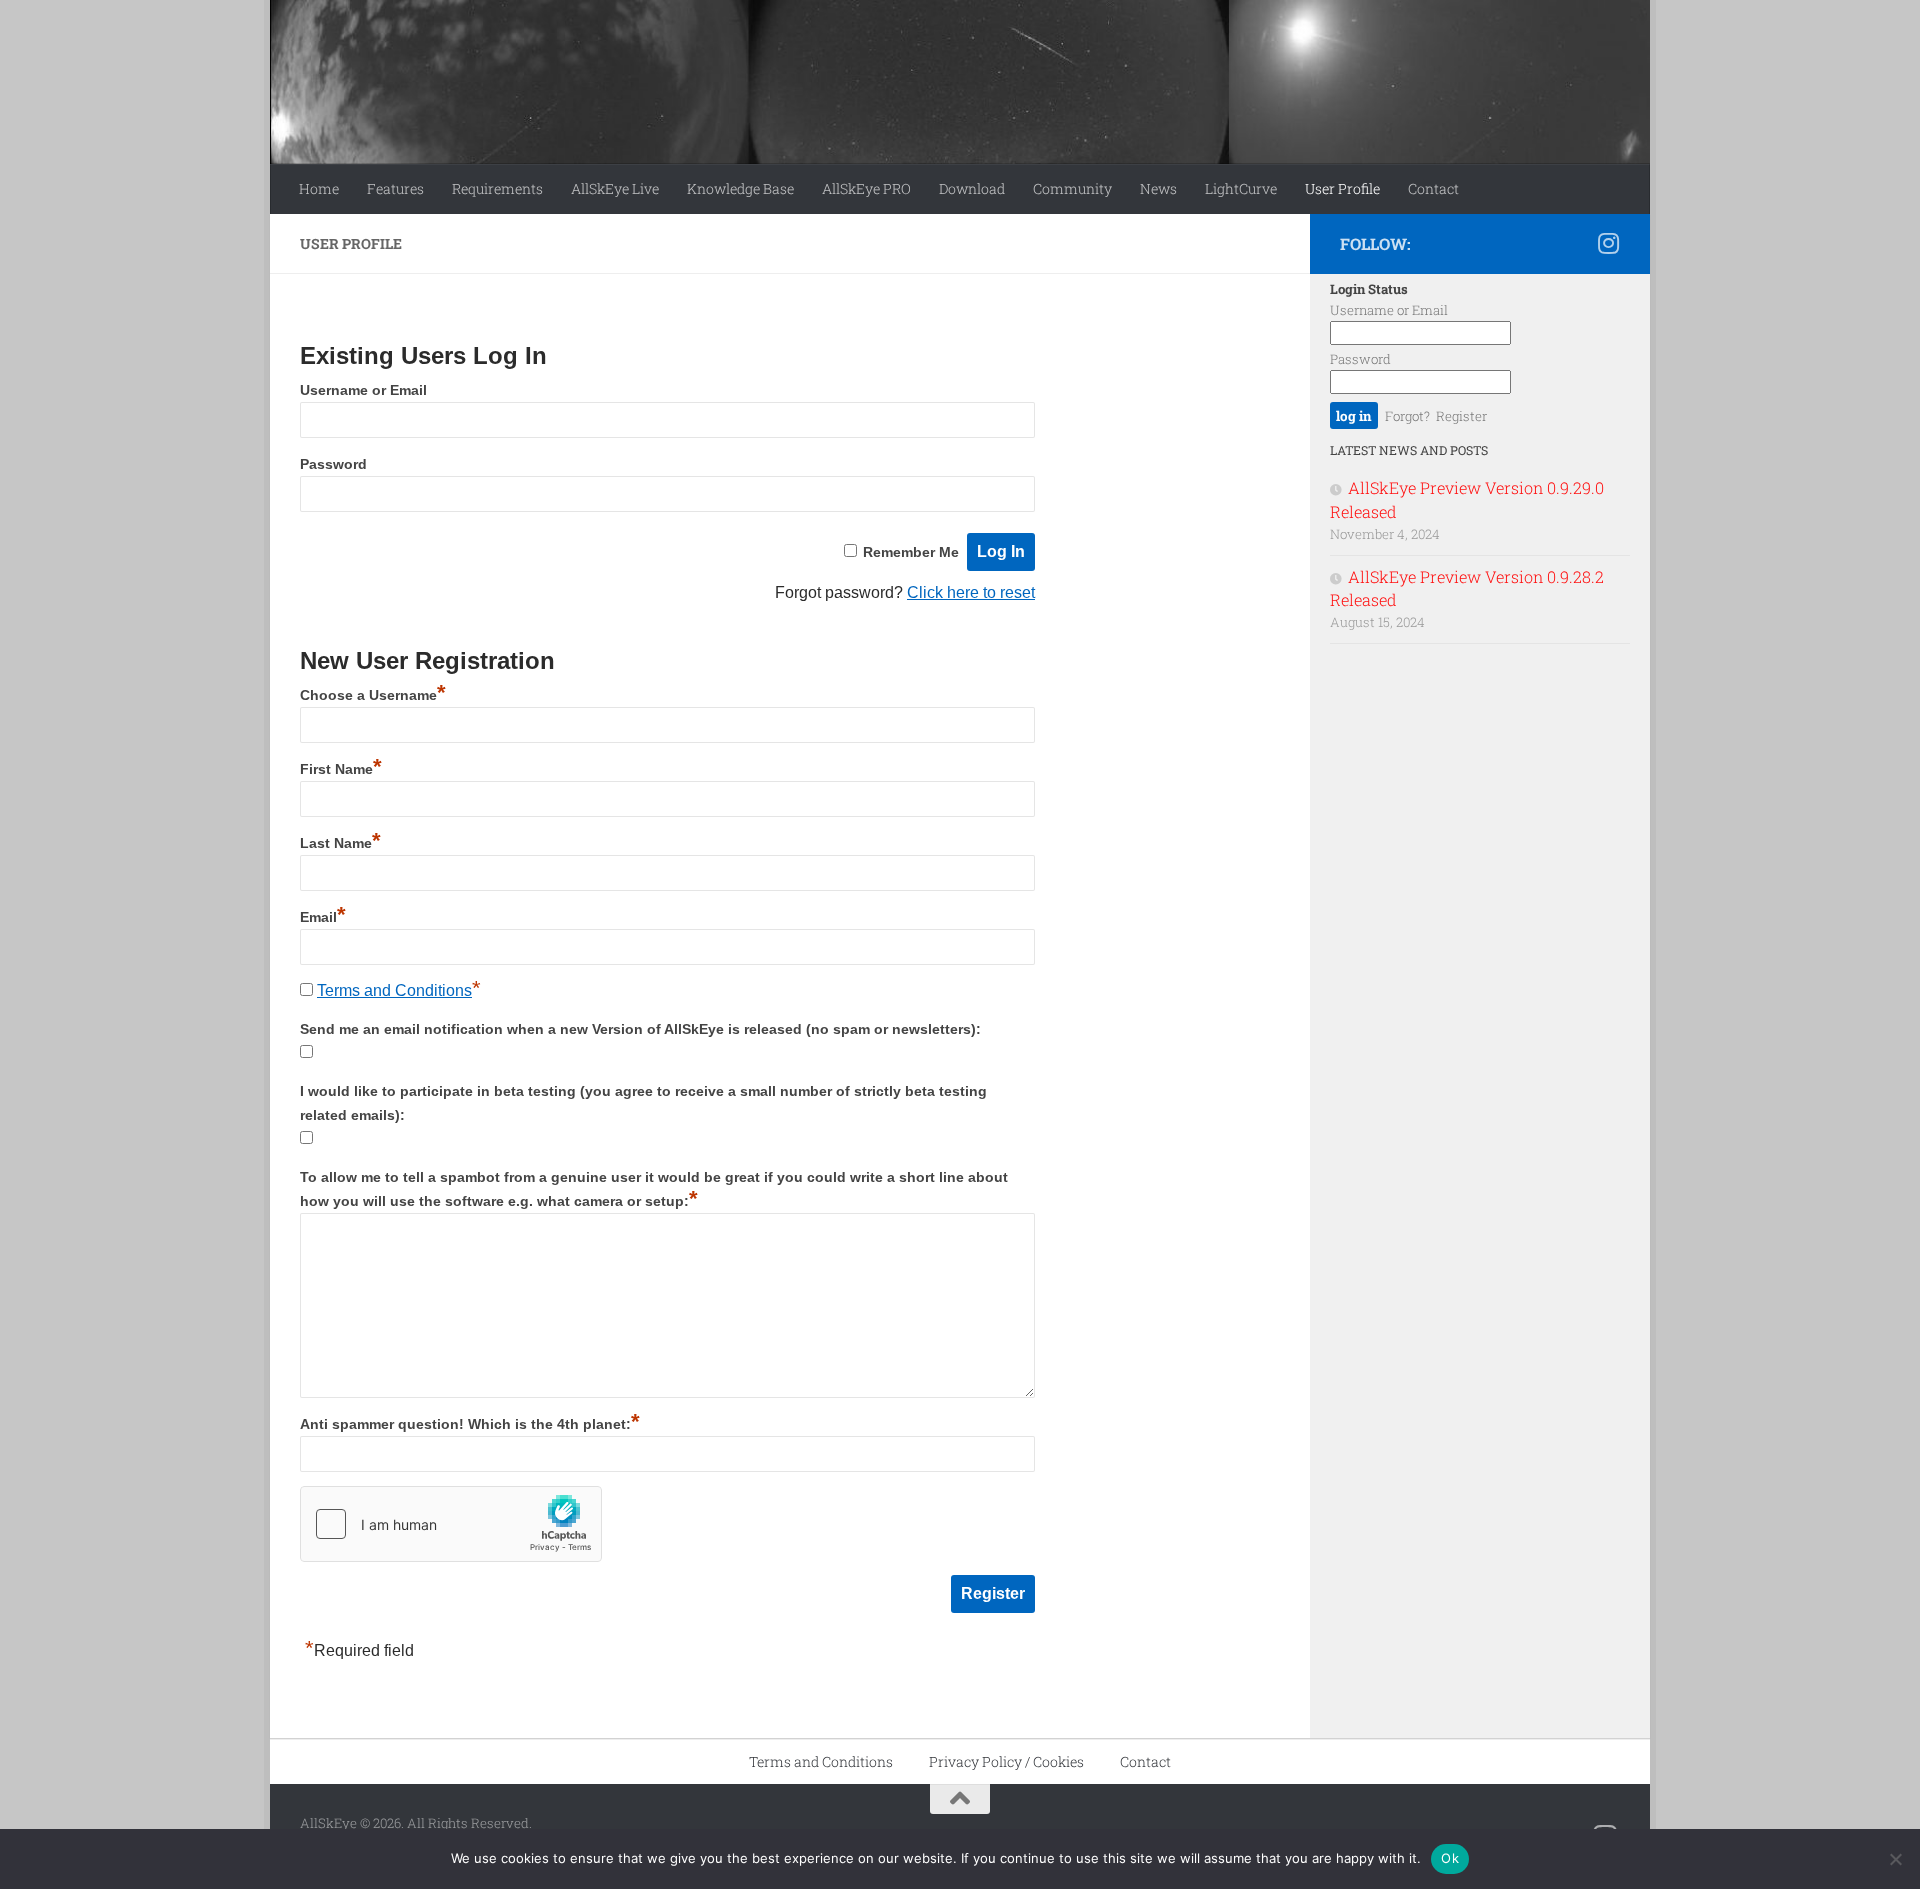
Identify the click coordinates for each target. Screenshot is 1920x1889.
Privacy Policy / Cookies (1006, 1761)
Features (395, 188)
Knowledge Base (740, 188)
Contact (1433, 188)
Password (333, 464)
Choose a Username (373, 695)
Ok (1450, 1858)
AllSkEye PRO (866, 188)
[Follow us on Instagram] (1608, 243)
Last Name (340, 843)
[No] (1895, 1859)
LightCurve (1241, 188)
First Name (341, 769)
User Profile (1342, 188)
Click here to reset (971, 592)
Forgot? (1407, 416)
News (1158, 188)
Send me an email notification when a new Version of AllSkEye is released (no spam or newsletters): (640, 1029)
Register (1461, 416)
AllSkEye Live (615, 188)
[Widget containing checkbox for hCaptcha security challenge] (451, 1524)
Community (1072, 188)
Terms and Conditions (394, 990)
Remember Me (911, 552)
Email (323, 917)
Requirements (497, 188)
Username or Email (363, 390)
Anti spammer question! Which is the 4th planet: (470, 1424)
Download (972, 188)
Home (319, 188)
